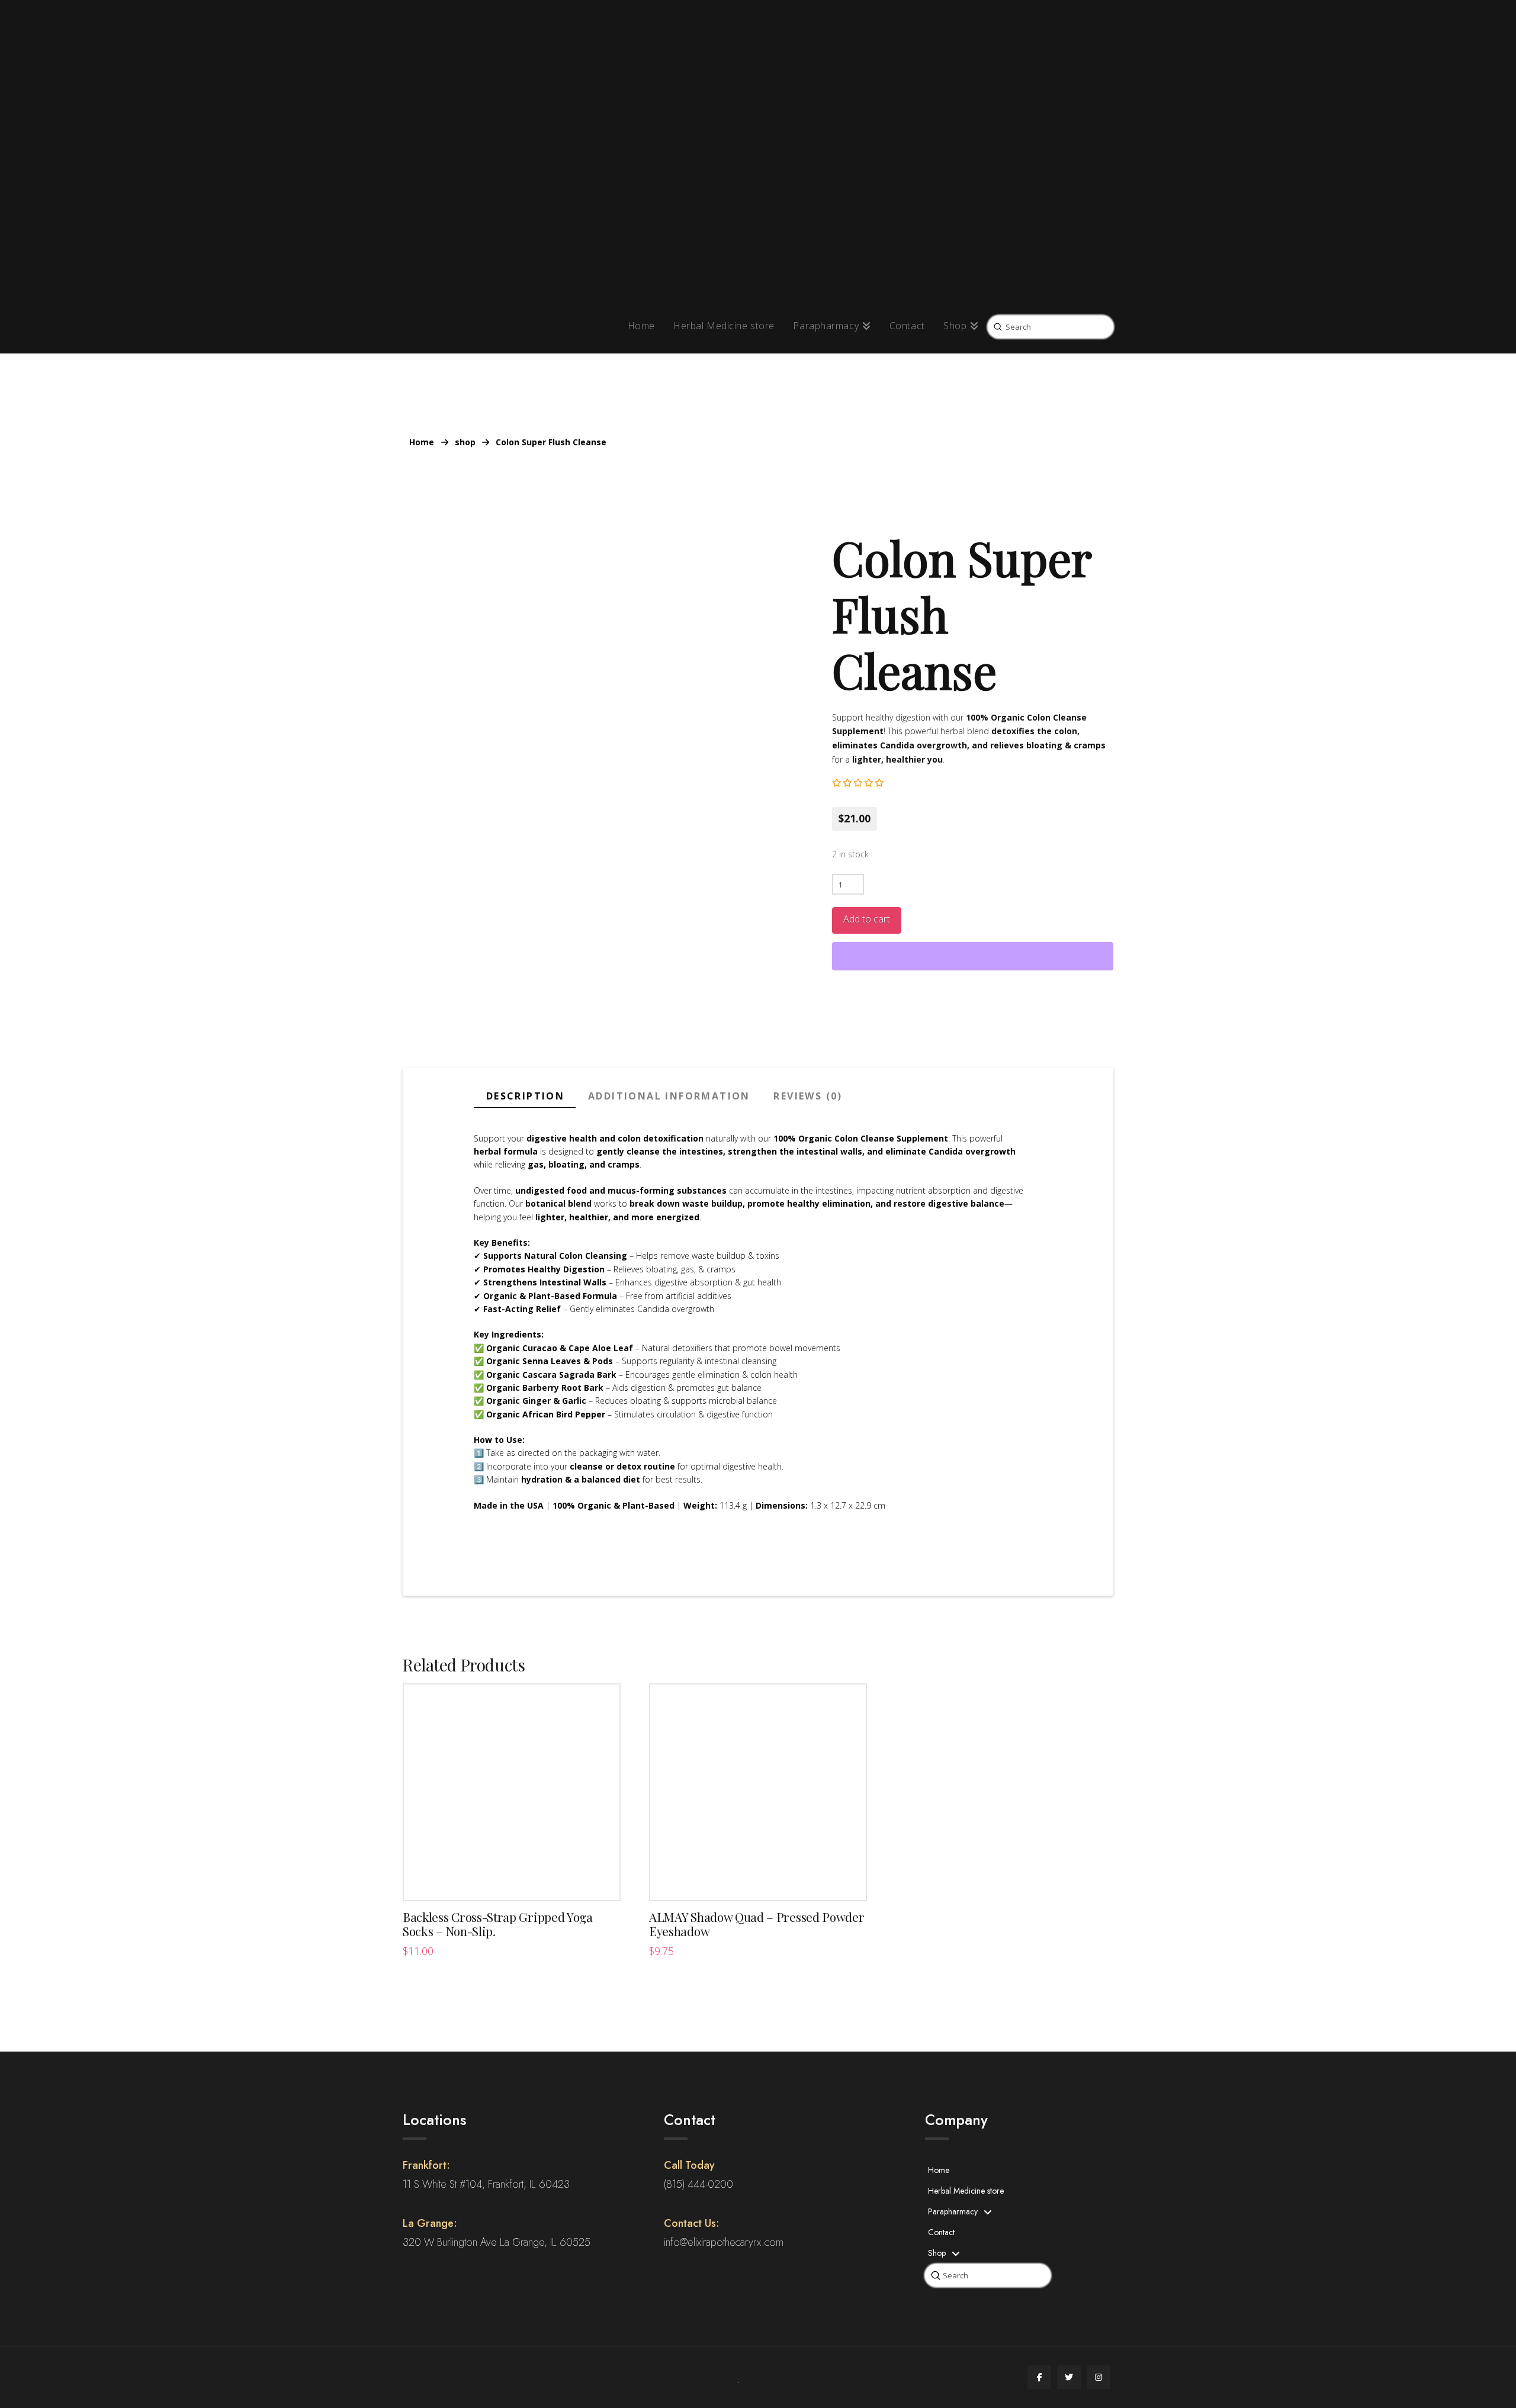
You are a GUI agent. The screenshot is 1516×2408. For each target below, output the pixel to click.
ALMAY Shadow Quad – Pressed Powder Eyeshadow (757, 1924)
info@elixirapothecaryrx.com (724, 2242)
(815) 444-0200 (698, 2184)
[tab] (525, 1097)
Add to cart (867, 919)
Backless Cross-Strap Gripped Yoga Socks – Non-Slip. (498, 1924)
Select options (512, 1879)
